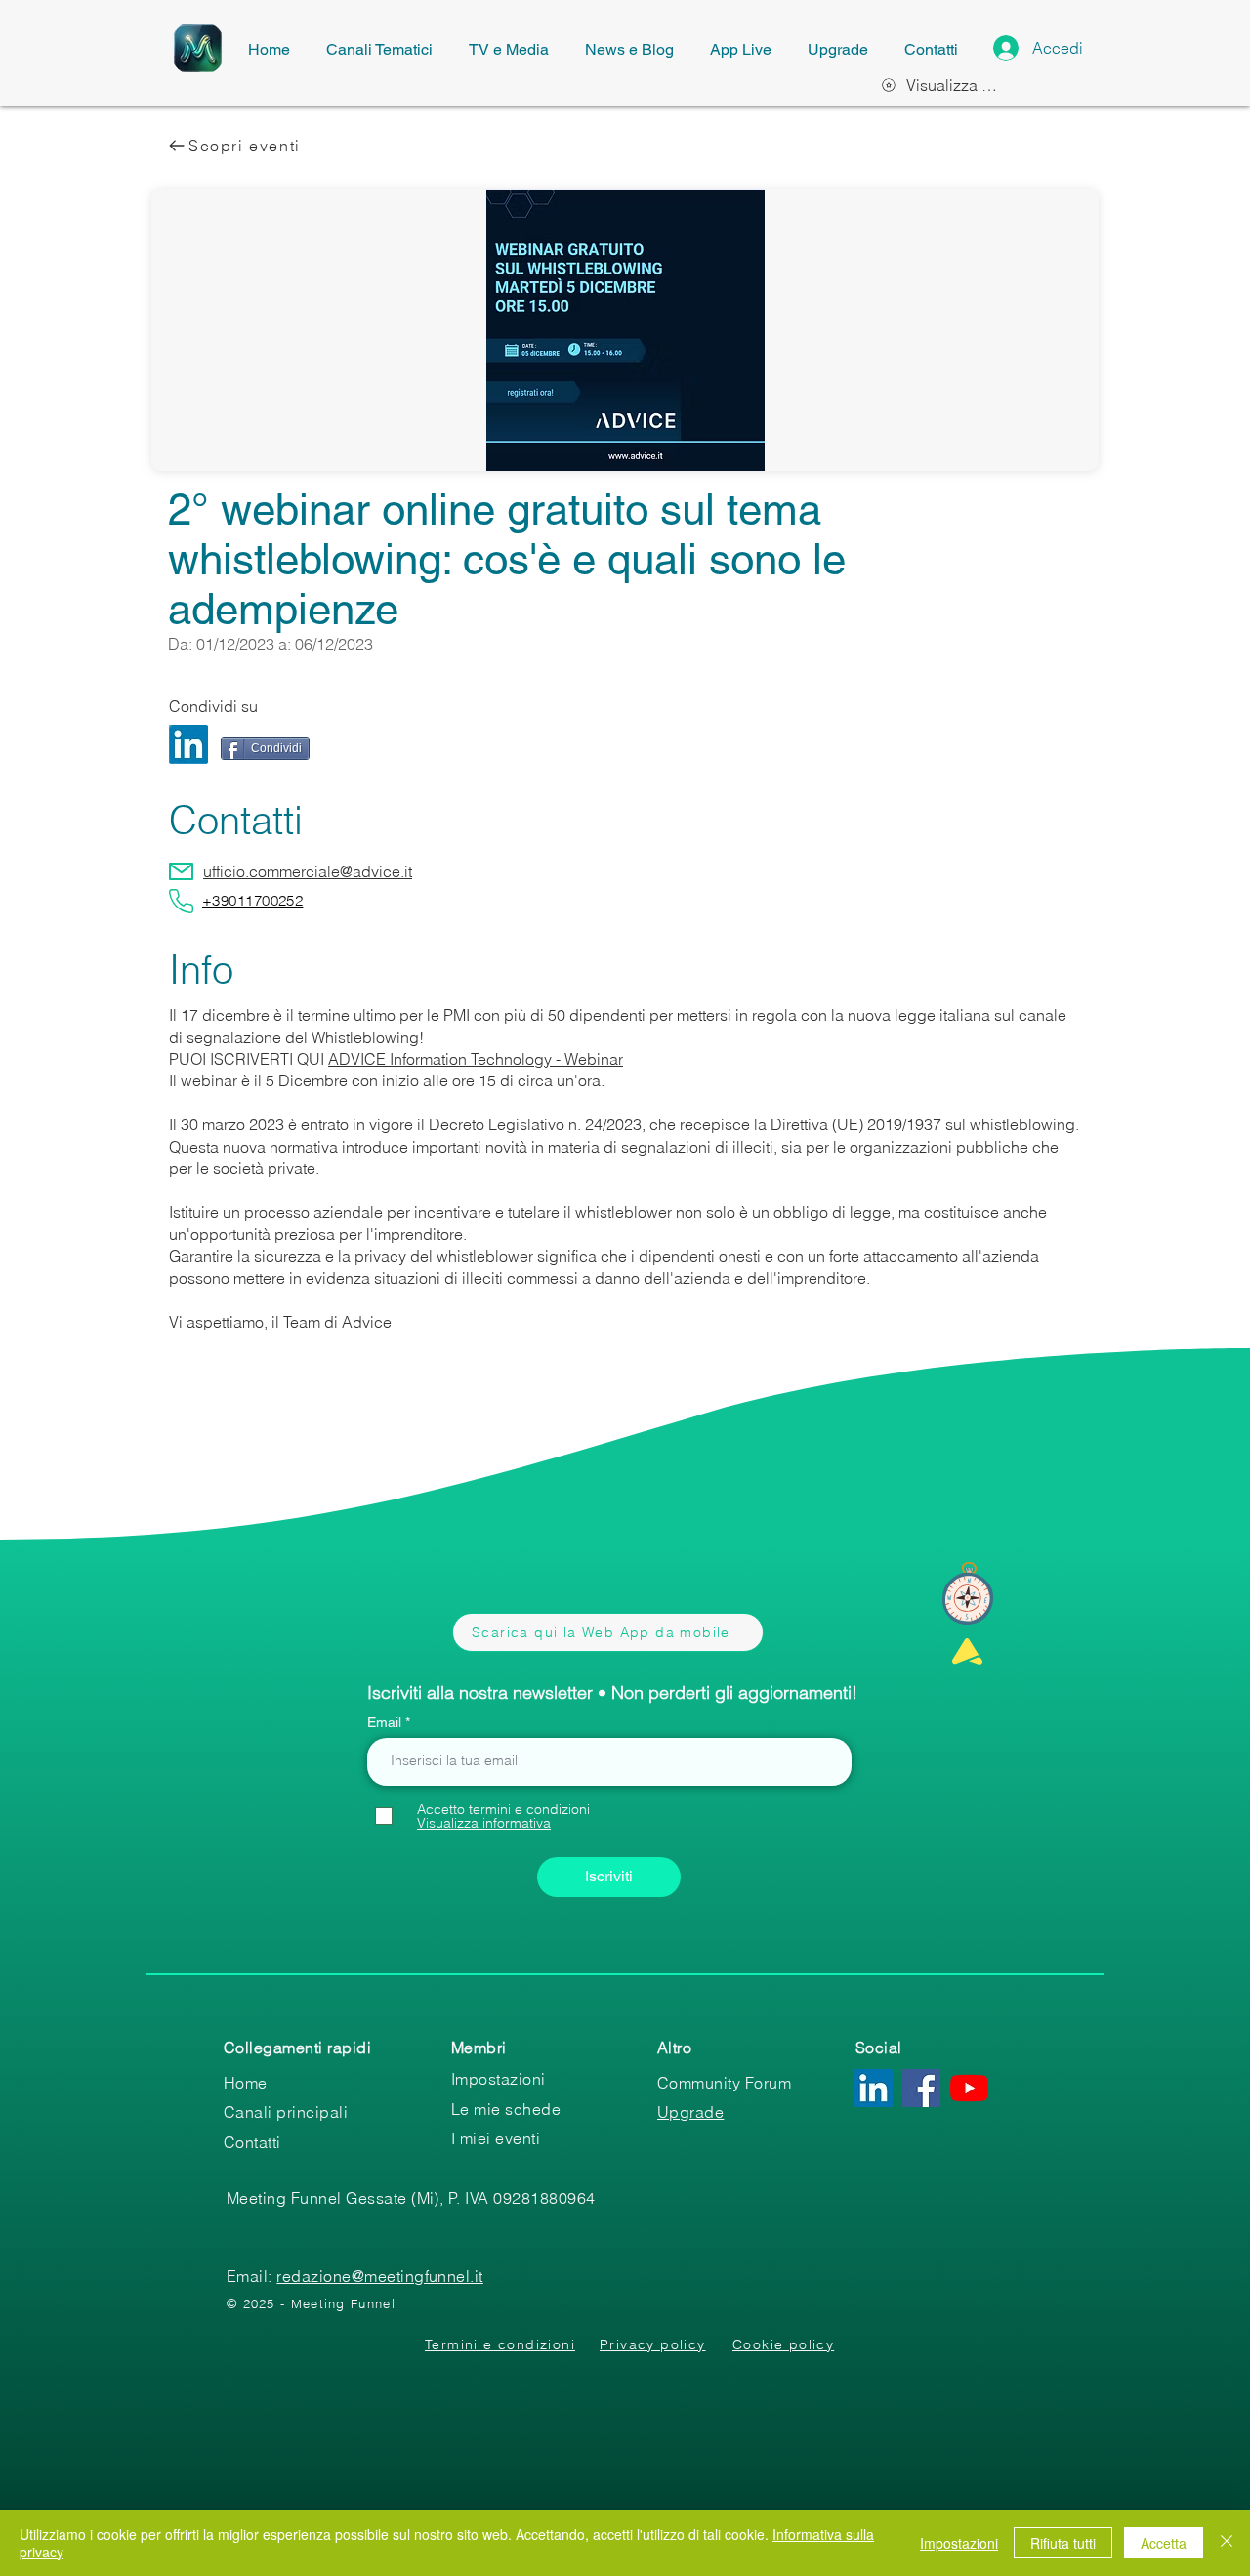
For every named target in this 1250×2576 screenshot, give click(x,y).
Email (386, 1722)
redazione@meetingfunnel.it (379, 2276)
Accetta (1164, 2543)
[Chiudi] (1227, 2543)
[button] (484, 1823)
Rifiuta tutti (1063, 2543)
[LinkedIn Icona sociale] (874, 2088)
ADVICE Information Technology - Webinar (476, 1059)
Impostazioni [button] (959, 2543)
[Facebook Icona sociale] (921, 2088)
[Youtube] (969, 2088)
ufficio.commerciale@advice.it (308, 871)
